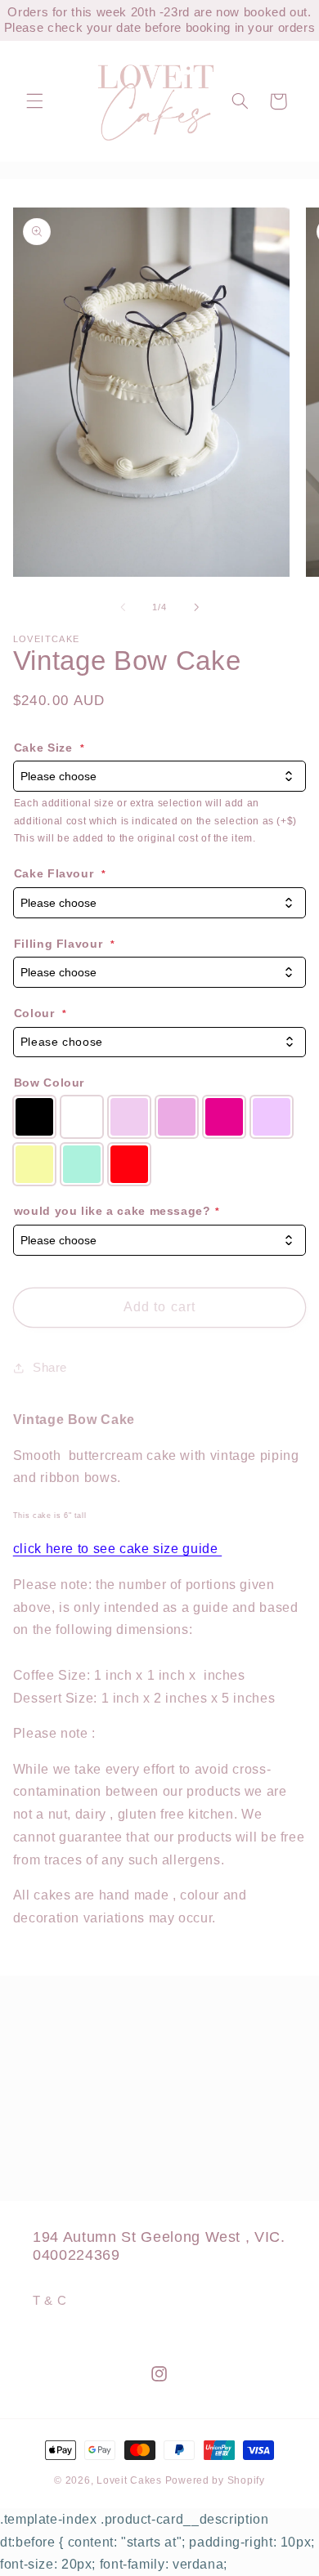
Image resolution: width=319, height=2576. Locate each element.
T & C (49, 2301)
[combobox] (160, 1042)
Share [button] (50, 1368)
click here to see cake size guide (117, 1549)
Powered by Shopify (215, 2480)
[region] (159, 20)
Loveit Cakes (131, 2480)
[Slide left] (123, 607)
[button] (34, 101)
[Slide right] (196, 607)
